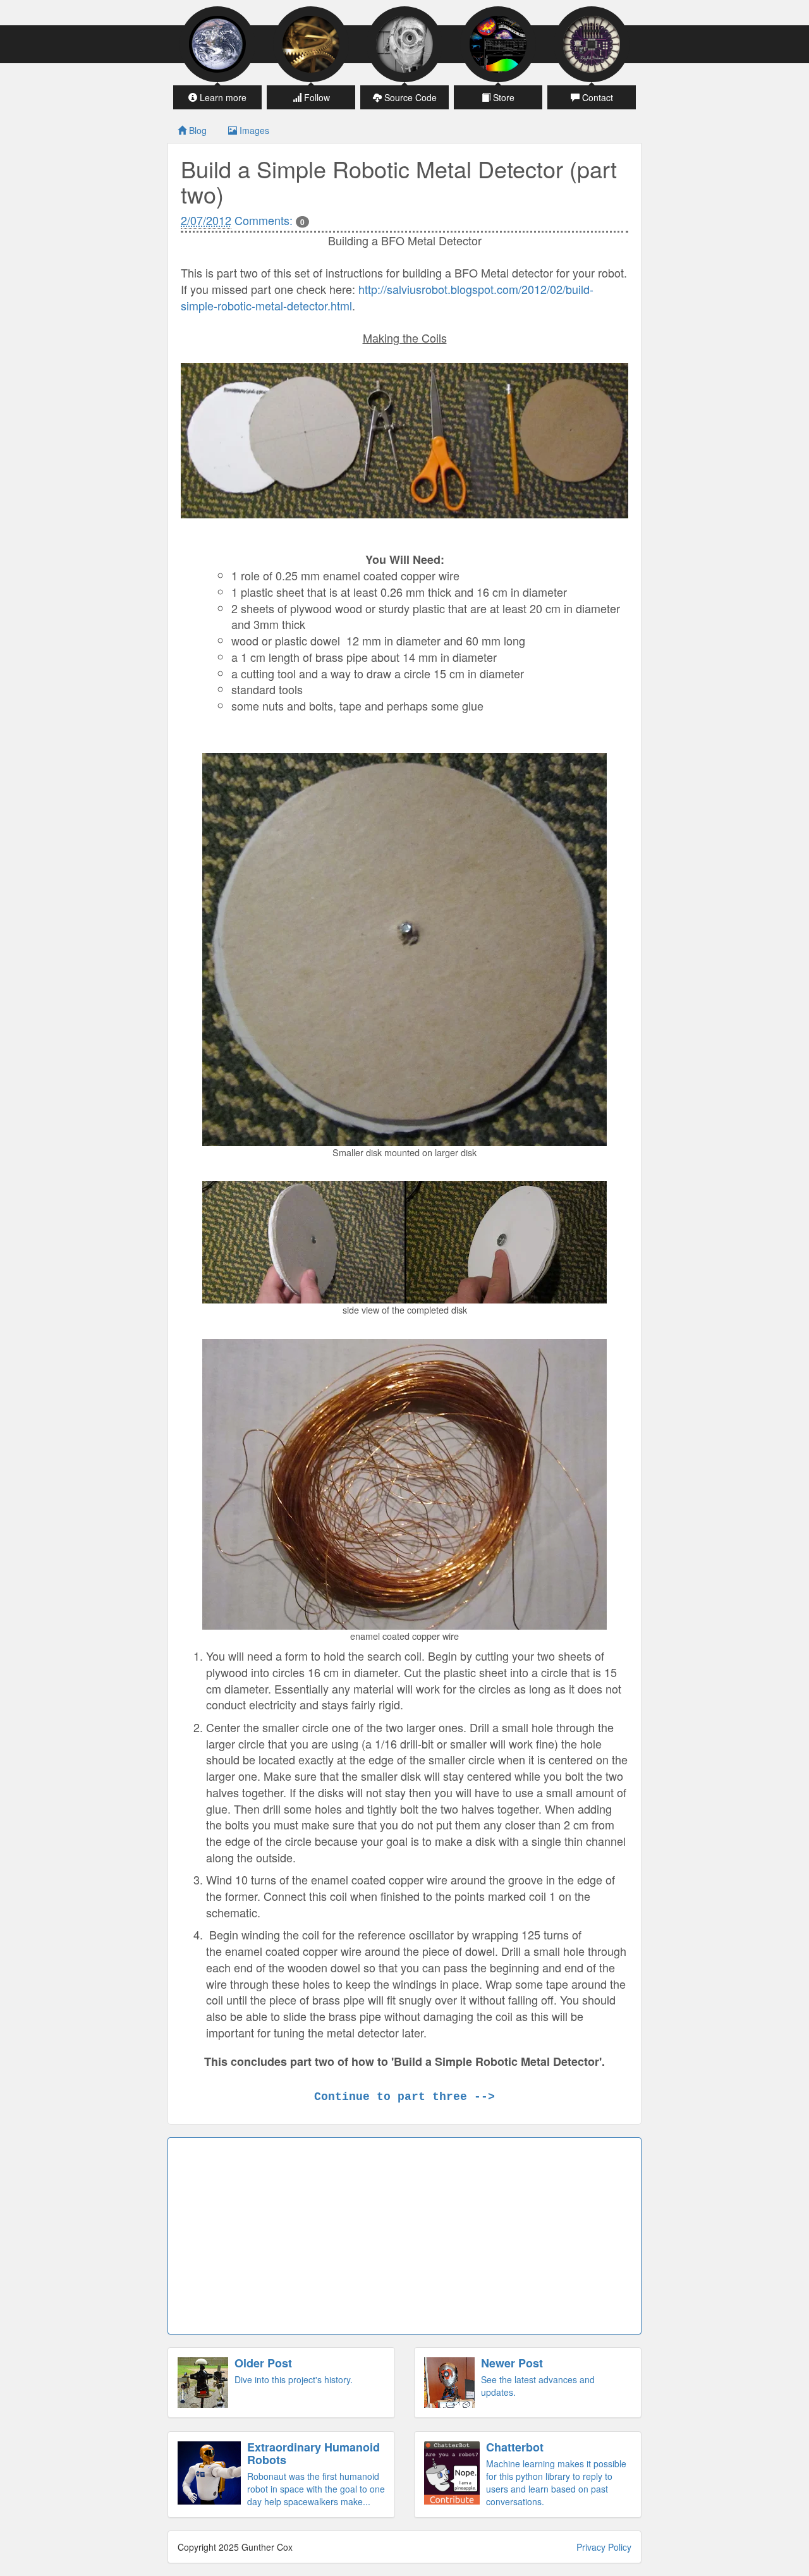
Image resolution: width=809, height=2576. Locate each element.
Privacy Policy (604, 2547)
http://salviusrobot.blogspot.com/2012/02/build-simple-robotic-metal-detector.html (387, 297)
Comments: (270, 220)
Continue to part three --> (404, 2097)
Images (253, 130)
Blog (197, 130)
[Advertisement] (404, 2236)
